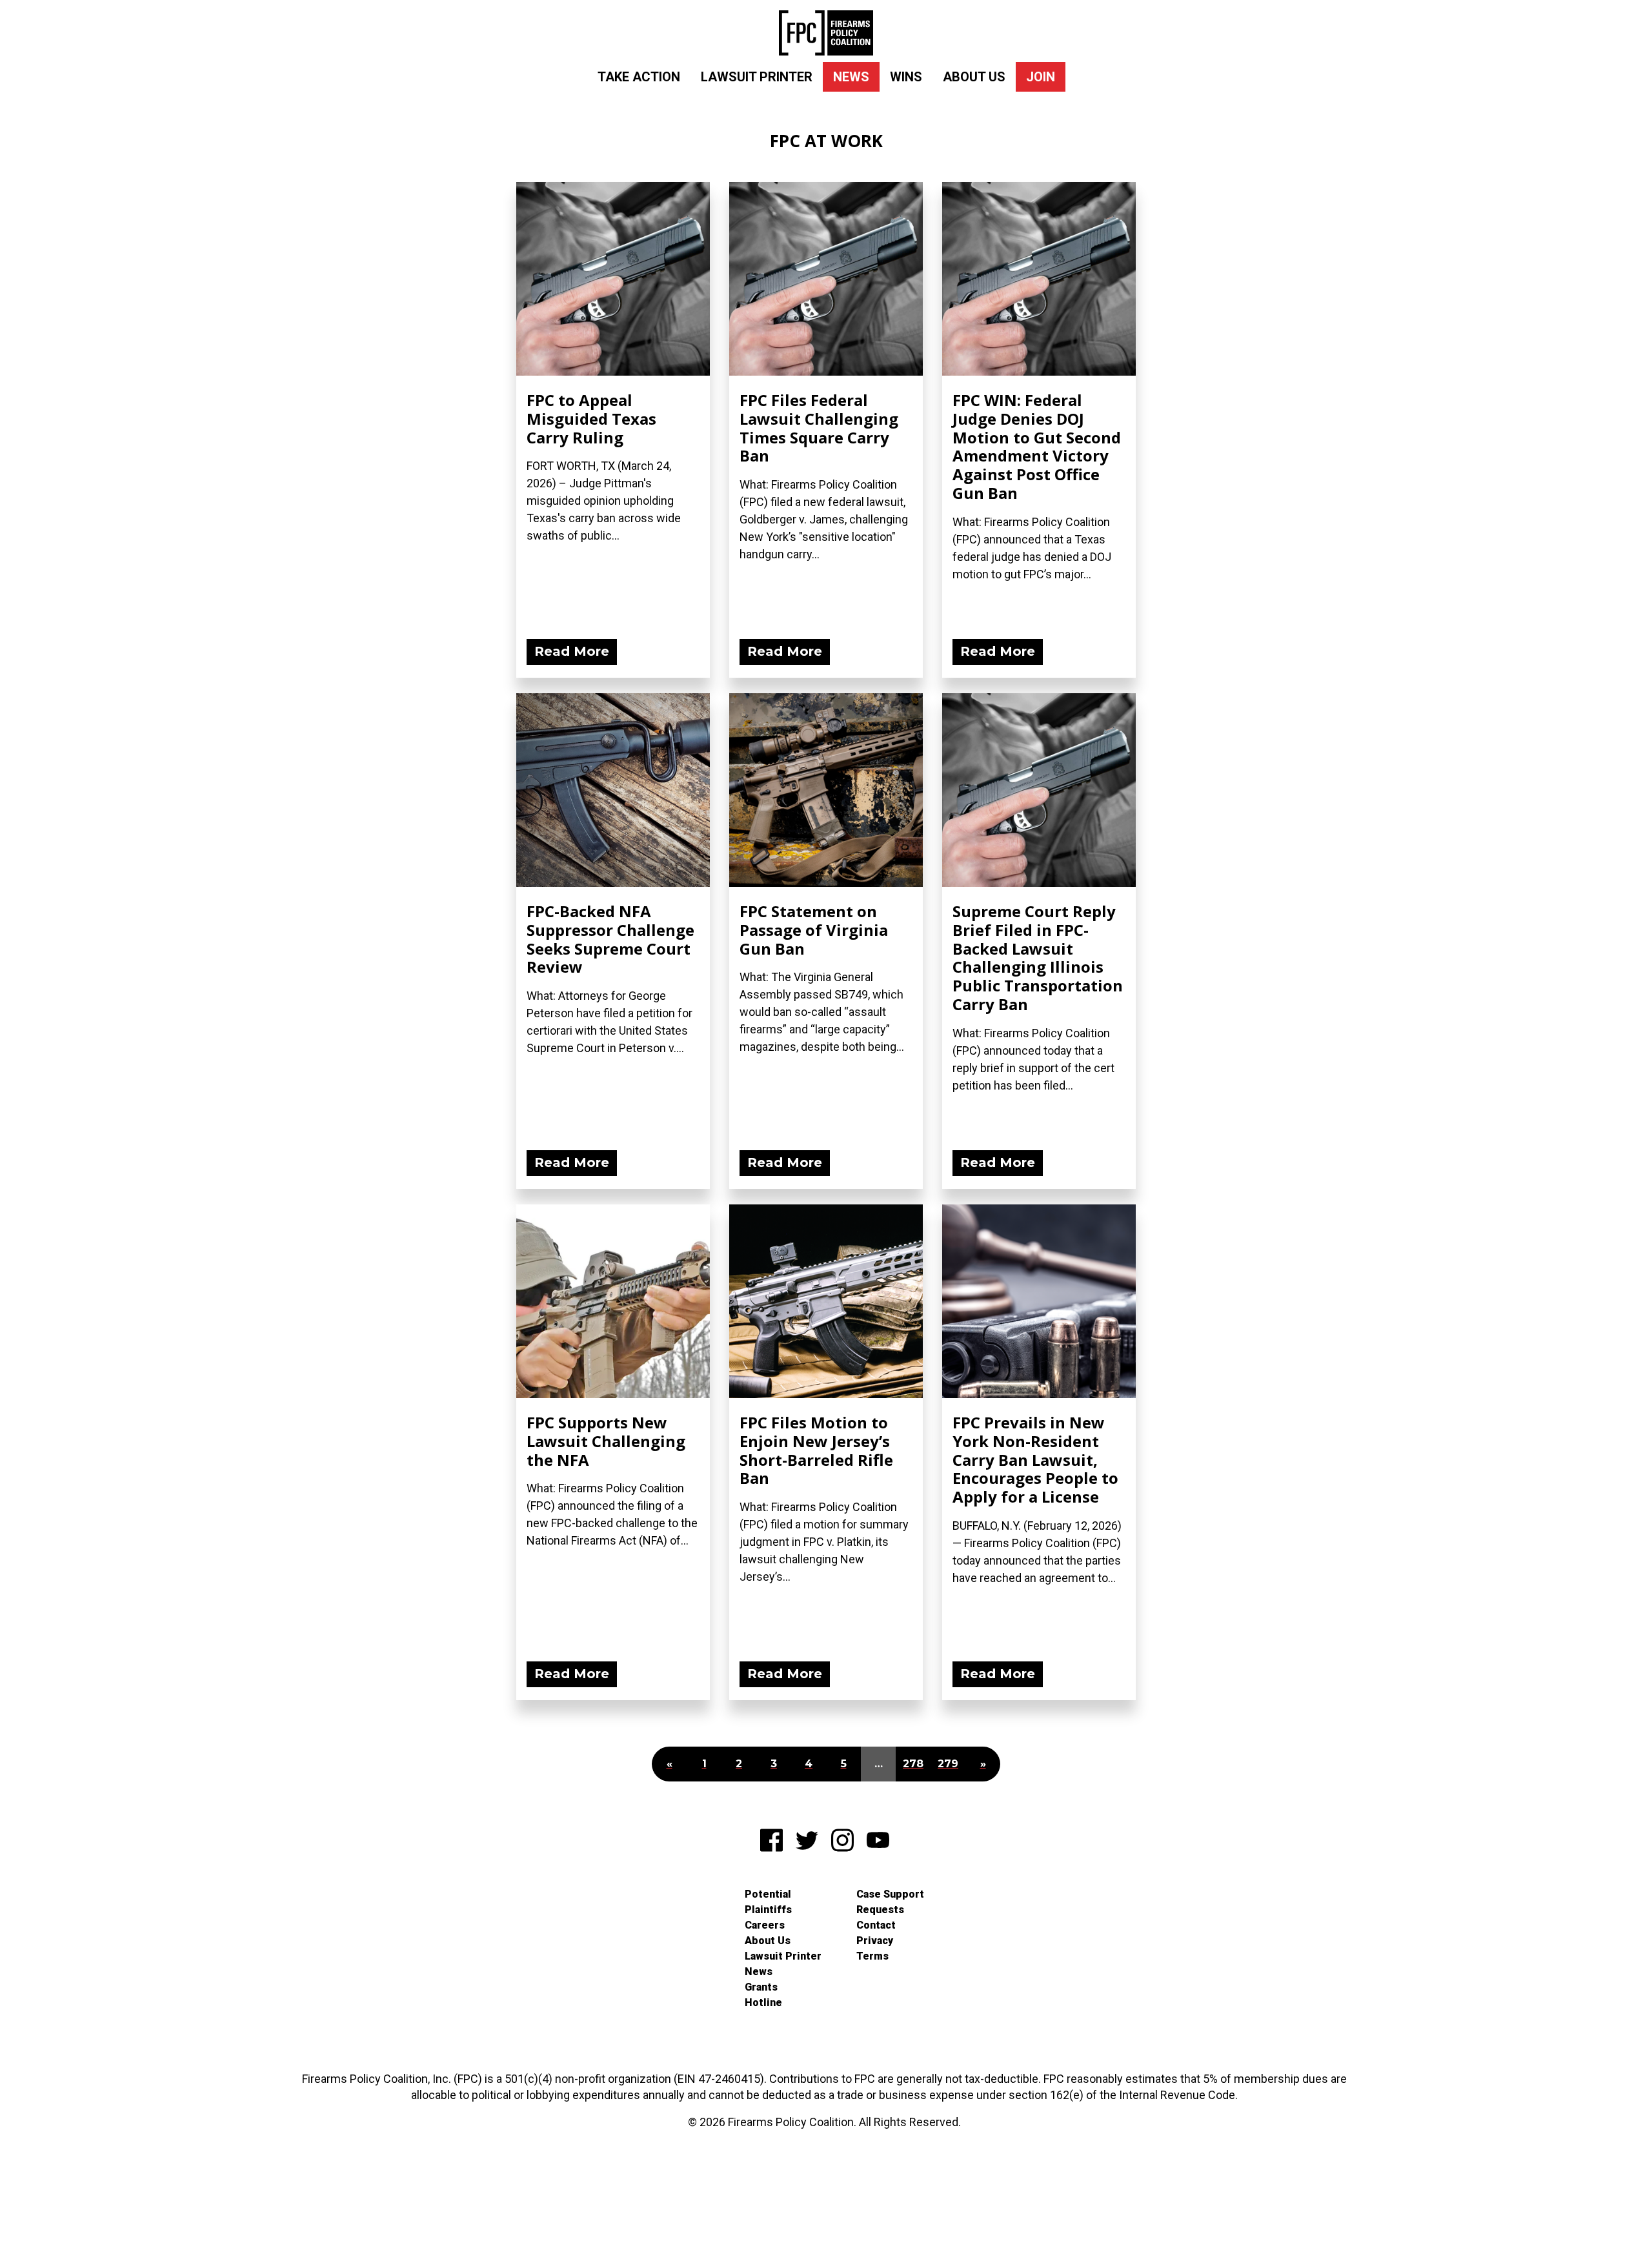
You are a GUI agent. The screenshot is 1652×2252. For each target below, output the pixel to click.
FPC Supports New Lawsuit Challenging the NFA (606, 1441)
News (851, 77)
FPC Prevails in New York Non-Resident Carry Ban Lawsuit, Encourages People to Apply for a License (1035, 1459)
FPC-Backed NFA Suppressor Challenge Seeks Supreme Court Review (610, 939)
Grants (761, 1987)
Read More (572, 651)
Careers (765, 1925)
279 (948, 1764)
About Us (974, 77)
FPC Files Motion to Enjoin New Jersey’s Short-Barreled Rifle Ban (816, 1450)
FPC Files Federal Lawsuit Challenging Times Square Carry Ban (819, 428)
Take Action (639, 77)
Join (1041, 77)
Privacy (875, 1941)
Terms (872, 1956)
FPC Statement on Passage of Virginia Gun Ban (814, 930)
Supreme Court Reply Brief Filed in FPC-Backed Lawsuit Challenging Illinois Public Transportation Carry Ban (1038, 958)
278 (913, 1764)
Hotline (763, 2003)
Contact (876, 1925)
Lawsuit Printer (757, 77)
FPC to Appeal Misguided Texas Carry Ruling (591, 419)
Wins (906, 77)
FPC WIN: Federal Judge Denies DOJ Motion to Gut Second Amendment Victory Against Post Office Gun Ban (1037, 446)
